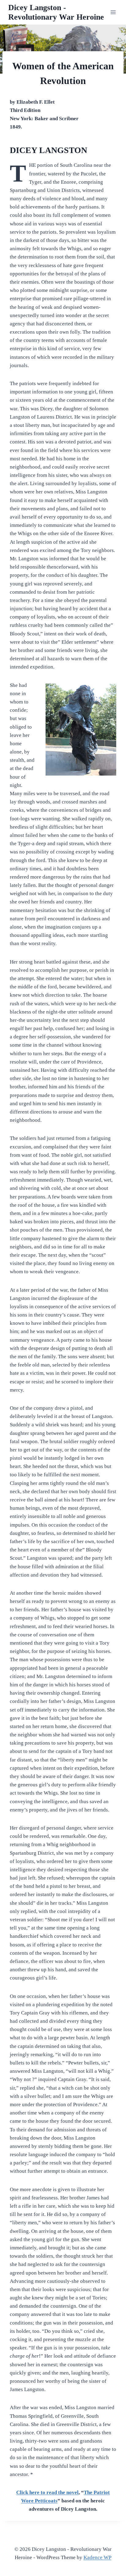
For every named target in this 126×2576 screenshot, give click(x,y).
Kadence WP (97, 2557)
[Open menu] (113, 12)
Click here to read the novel (47, 2492)
